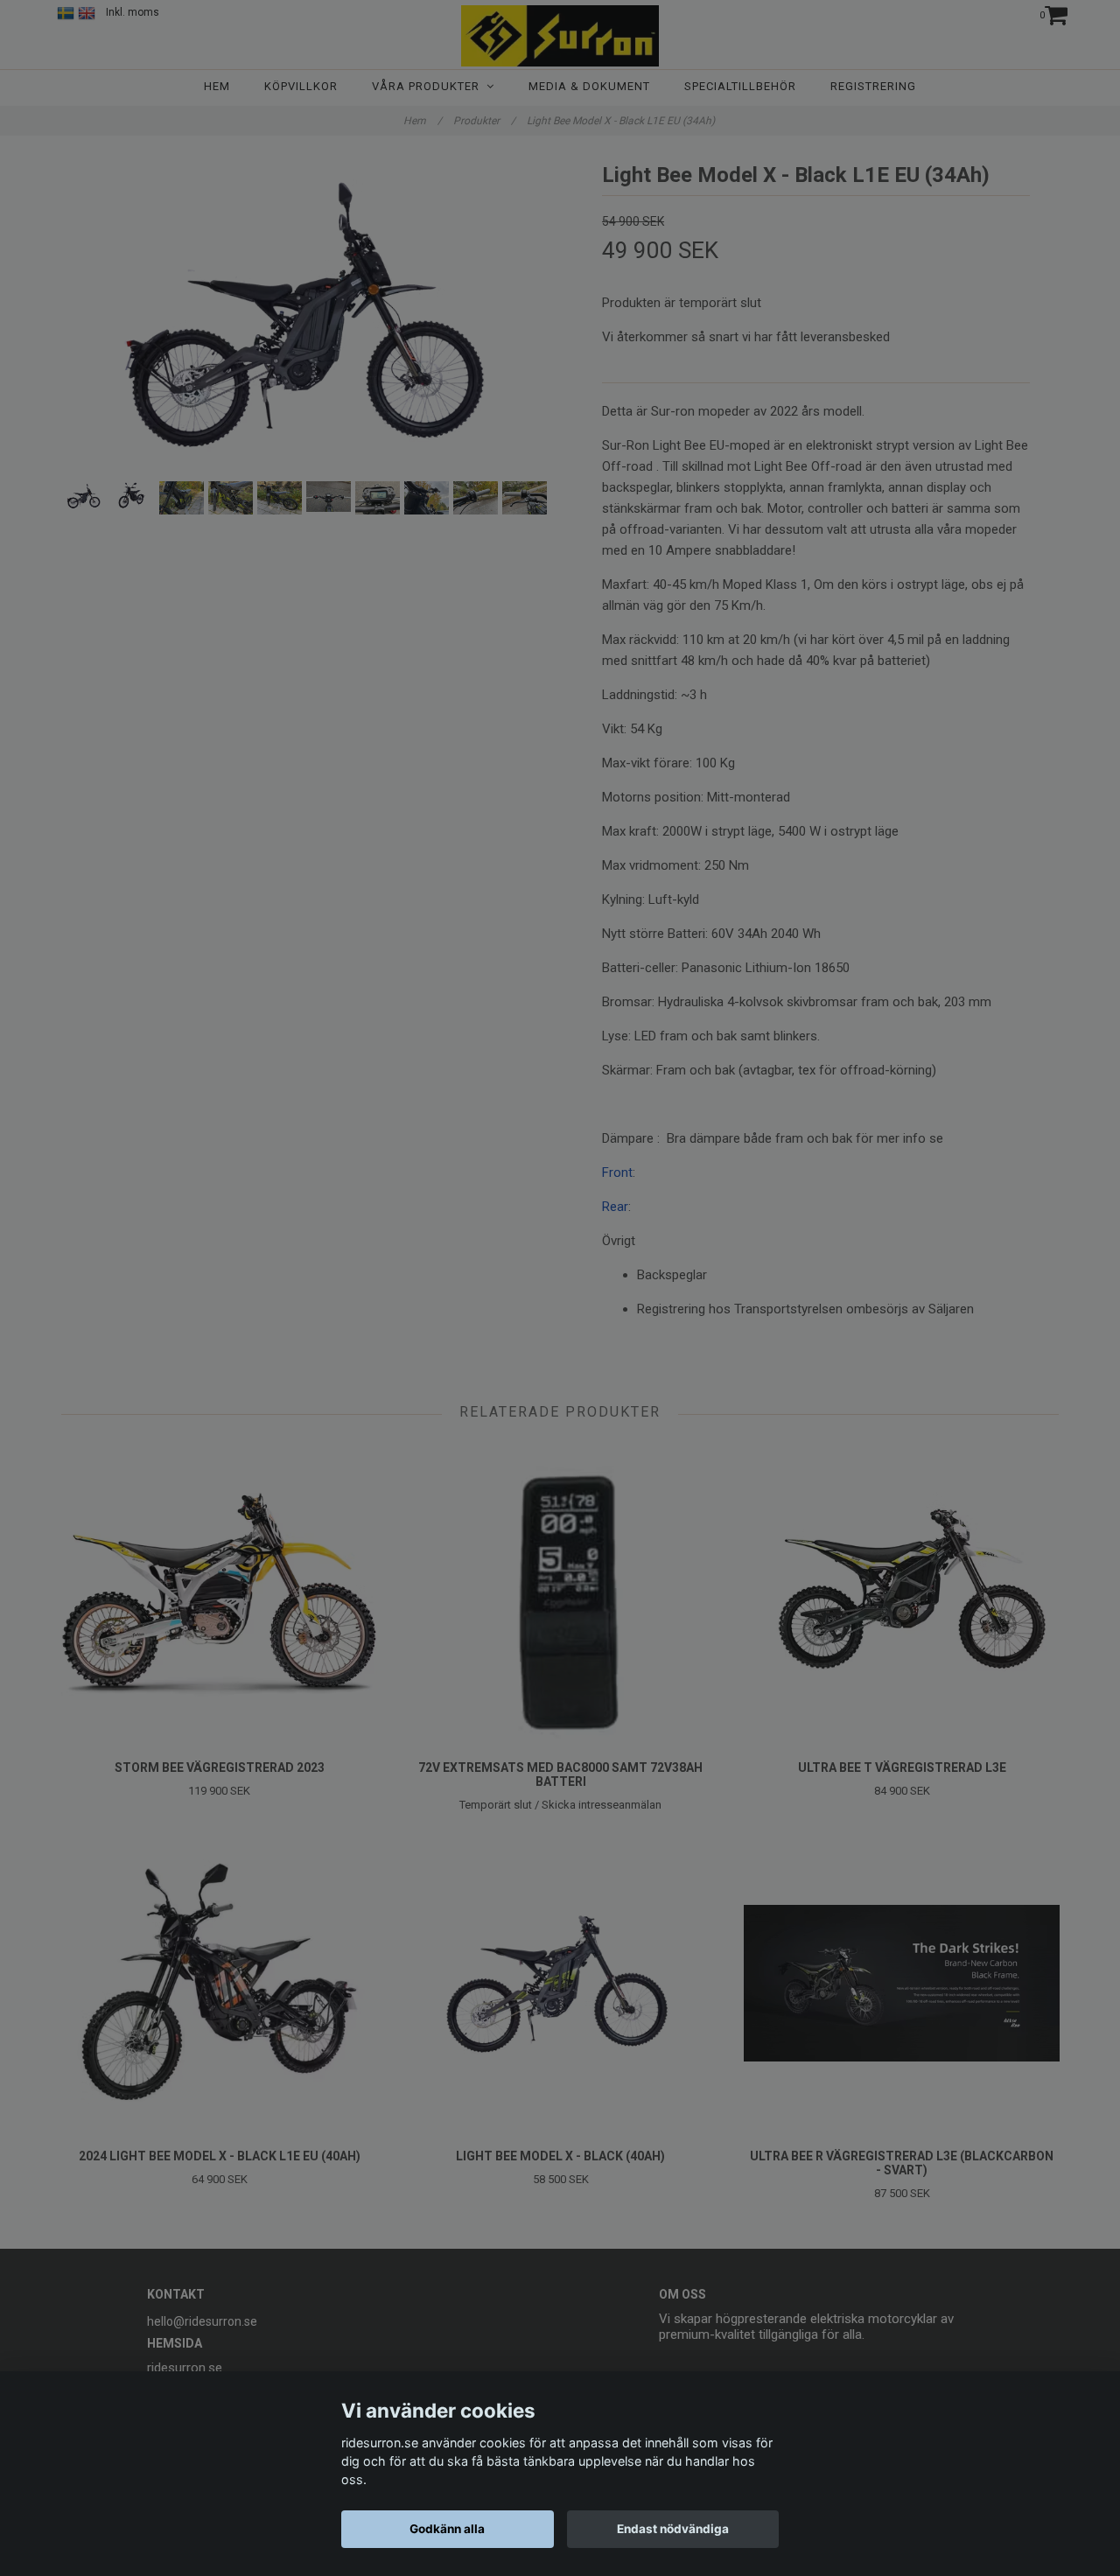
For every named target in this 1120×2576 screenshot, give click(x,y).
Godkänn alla (447, 2529)
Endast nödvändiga (673, 2529)
